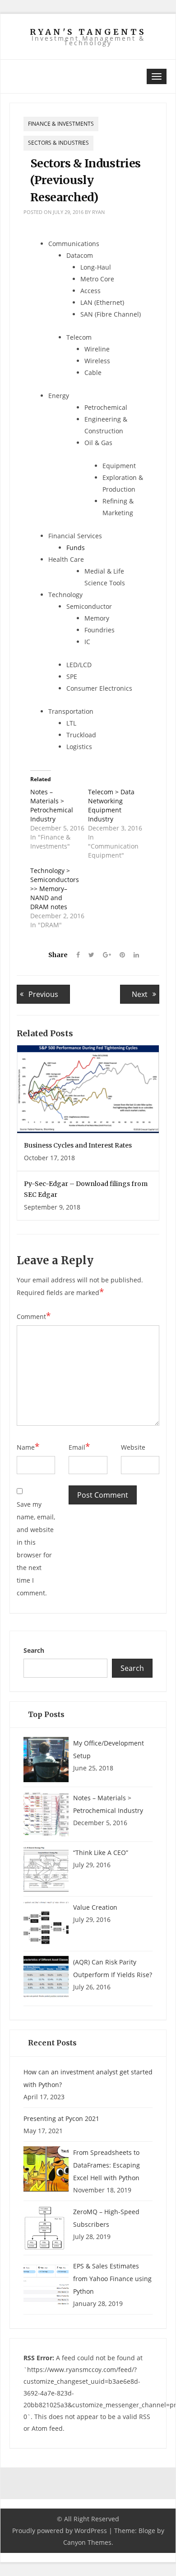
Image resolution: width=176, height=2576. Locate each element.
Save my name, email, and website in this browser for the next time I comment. (36, 1549)
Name (28, 1447)
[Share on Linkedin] (133, 955)
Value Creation (95, 1907)
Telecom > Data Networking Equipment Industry (111, 805)
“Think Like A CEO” (101, 1853)
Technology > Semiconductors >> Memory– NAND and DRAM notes (55, 889)
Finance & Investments (61, 124)
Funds (76, 548)
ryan (98, 212)
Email (79, 1447)
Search (34, 1650)
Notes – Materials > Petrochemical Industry (52, 805)
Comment (34, 1316)
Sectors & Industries (58, 143)
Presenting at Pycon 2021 (61, 2118)
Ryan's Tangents (88, 32)
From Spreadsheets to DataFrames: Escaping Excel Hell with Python (107, 2165)
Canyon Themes (87, 2542)
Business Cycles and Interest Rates (78, 1145)
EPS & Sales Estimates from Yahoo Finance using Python (112, 2279)
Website (133, 1447)
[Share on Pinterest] (119, 955)
